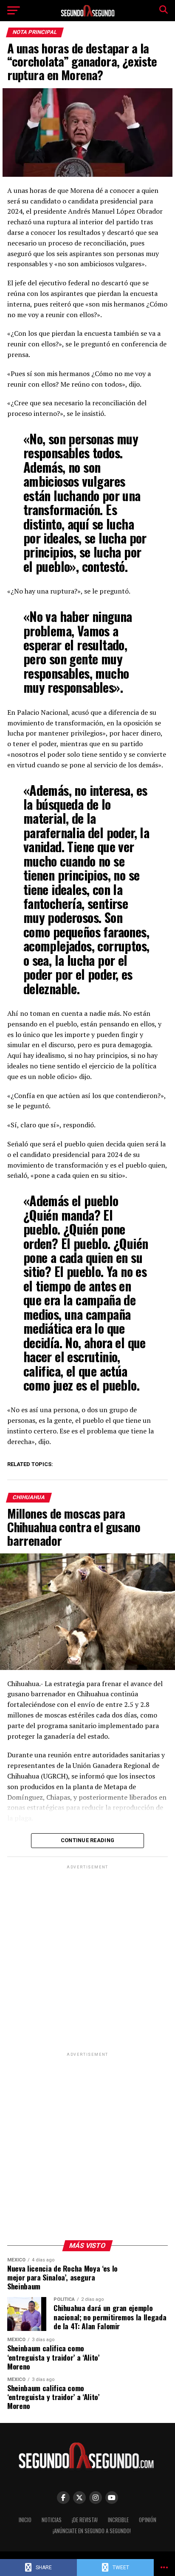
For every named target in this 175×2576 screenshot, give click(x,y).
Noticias (52, 2520)
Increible (118, 2520)
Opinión (148, 2520)
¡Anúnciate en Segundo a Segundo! (92, 2531)
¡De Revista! (85, 2520)
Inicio (25, 2520)
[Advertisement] (87, 1958)
